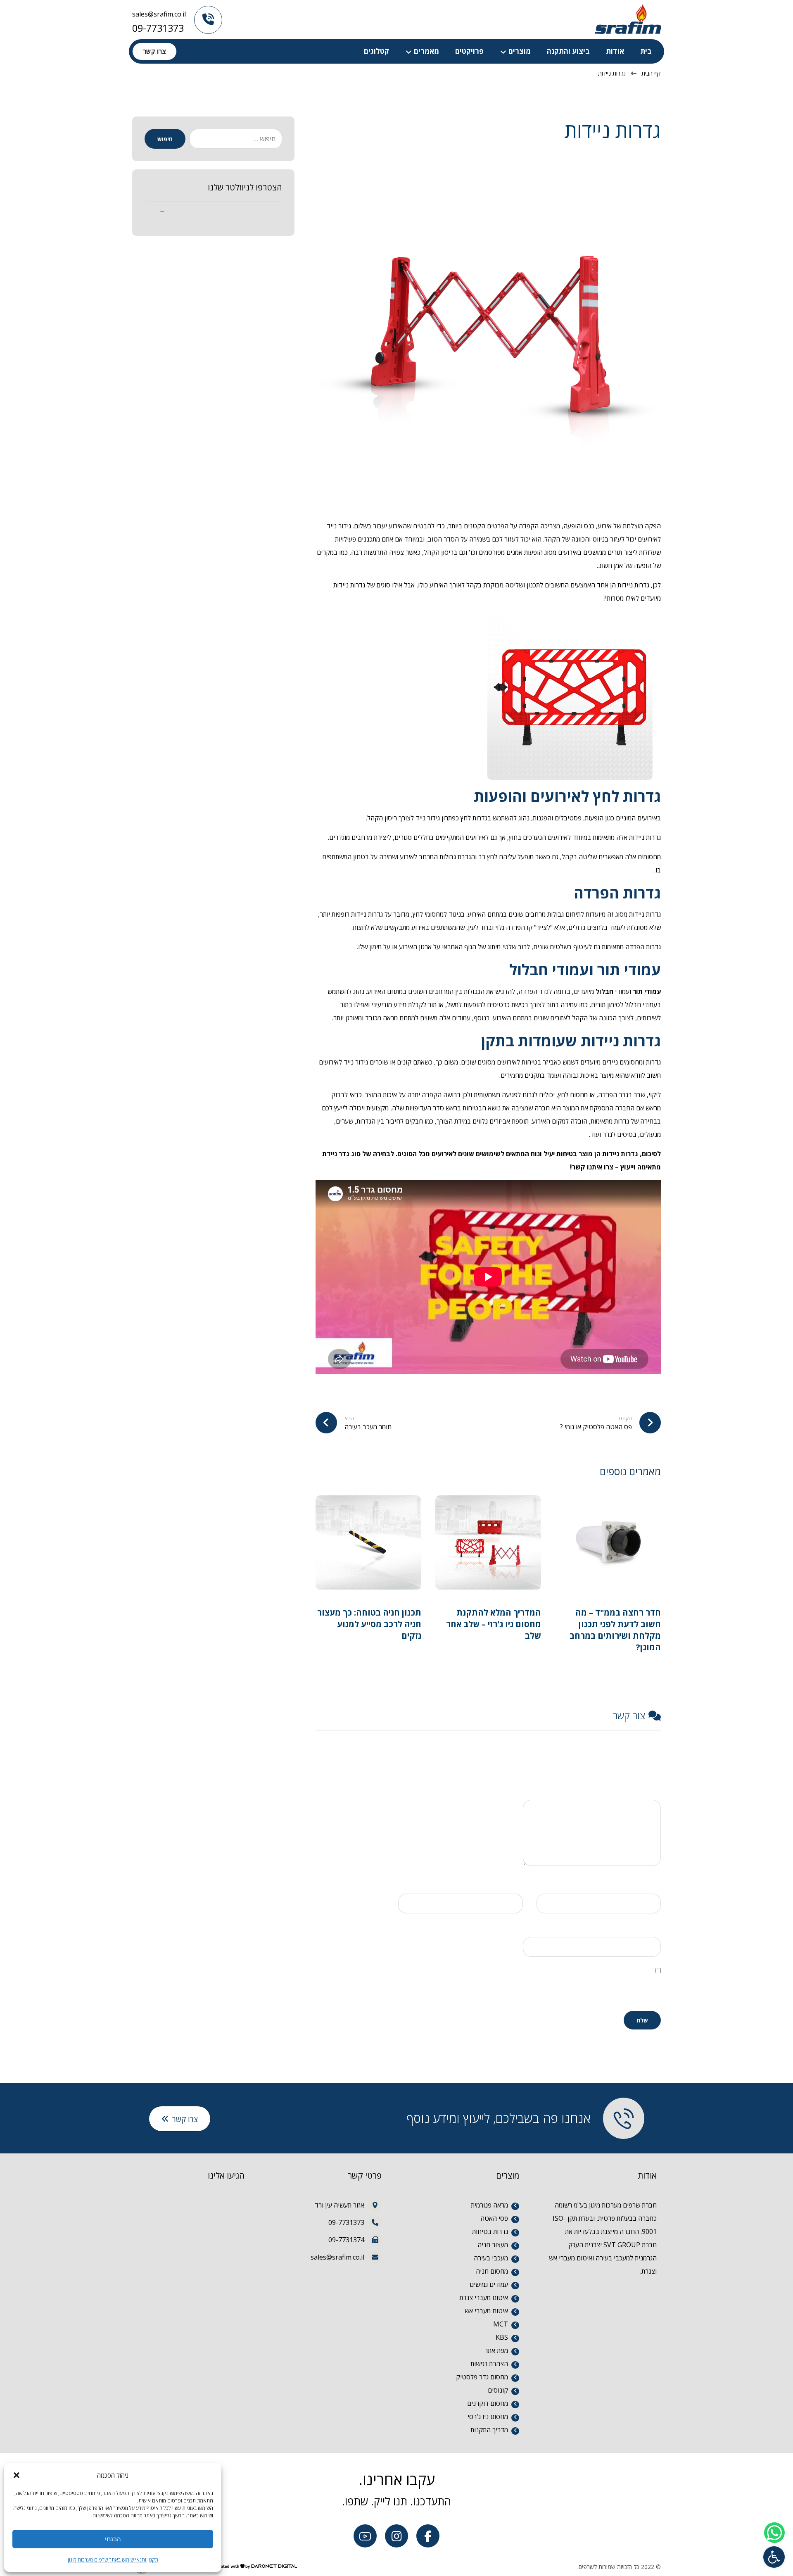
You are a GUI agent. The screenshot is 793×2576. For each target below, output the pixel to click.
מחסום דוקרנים (488, 2403)
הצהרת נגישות (489, 2364)
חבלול (604, 991)
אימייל (512, 1883)
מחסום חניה (492, 2271)
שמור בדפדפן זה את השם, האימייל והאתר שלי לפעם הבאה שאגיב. (593, 1989)
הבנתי (113, 2539)
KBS (502, 2337)
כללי (647, 1662)
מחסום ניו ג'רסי (488, 2417)
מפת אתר (496, 2350)
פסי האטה (494, 2218)
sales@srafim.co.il (159, 14)
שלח (642, 2020)
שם (654, 1883)
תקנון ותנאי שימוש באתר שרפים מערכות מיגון (113, 2560)
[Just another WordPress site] (628, 19)
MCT (501, 2324)
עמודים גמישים (489, 2284)
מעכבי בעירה (491, 2258)
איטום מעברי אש (486, 2311)
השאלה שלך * (642, 1789)
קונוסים (498, 2390)
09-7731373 (158, 28)
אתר (655, 1926)
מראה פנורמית (489, 2205)
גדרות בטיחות (490, 2231)
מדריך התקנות (517, 1650)
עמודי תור (647, 991)
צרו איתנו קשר (593, 1167)
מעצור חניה (493, 2245)
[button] (774, 2557)
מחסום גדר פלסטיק (482, 2377)
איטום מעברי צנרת (484, 2298)
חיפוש (165, 139)
